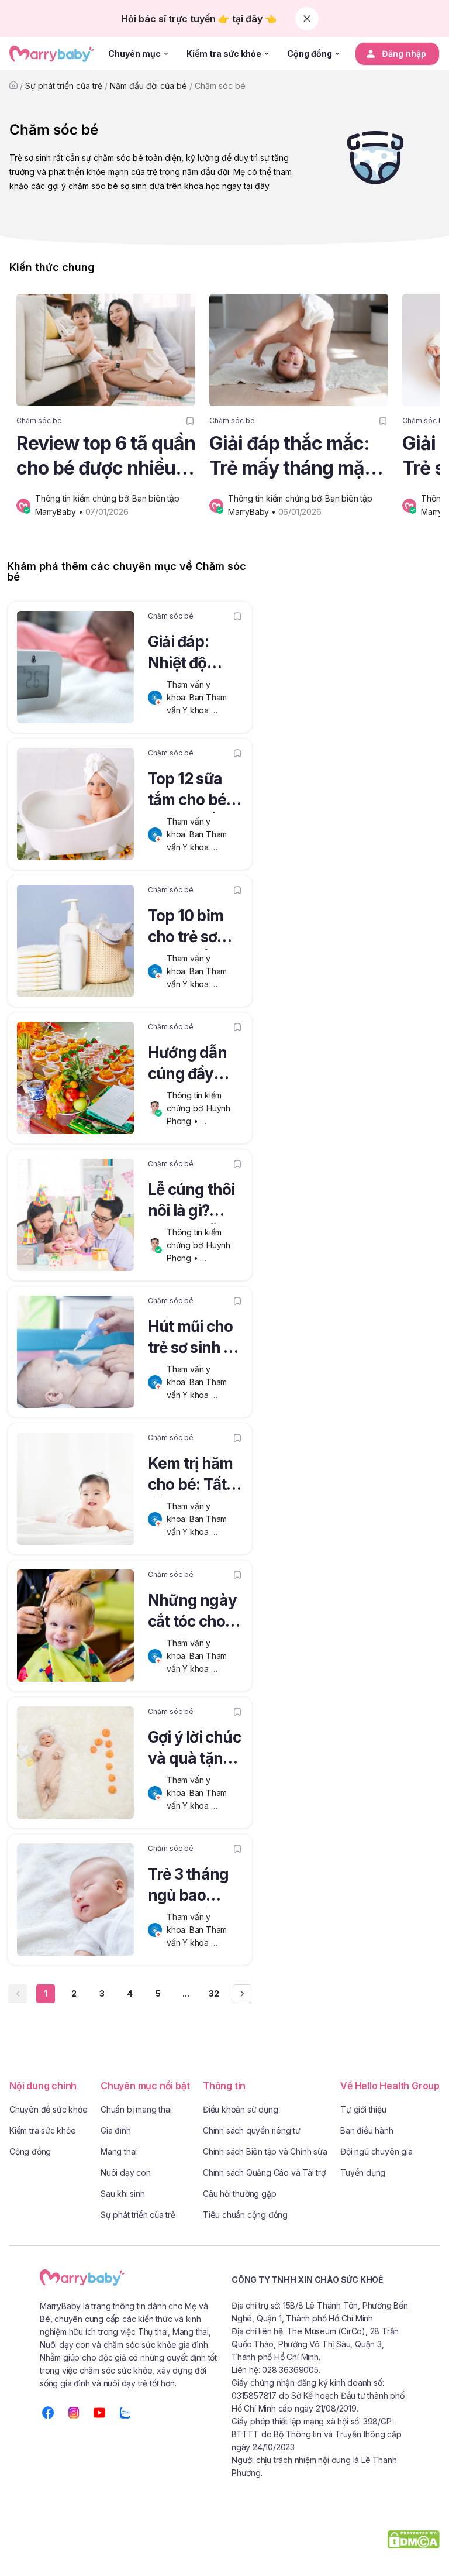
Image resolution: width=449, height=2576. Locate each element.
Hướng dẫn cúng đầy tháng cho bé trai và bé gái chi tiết (195, 1065)
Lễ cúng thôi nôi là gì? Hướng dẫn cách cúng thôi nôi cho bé (191, 1202)
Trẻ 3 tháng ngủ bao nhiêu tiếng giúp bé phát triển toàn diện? (193, 1887)
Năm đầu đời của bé (148, 86)
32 (214, 1993)
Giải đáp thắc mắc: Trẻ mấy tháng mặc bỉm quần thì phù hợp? (292, 456)
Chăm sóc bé (220, 86)
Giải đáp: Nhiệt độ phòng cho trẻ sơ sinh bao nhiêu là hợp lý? (191, 654)
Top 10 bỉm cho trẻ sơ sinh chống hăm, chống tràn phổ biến (195, 928)
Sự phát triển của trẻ (64, 86)
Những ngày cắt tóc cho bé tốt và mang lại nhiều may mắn (192, 1613)
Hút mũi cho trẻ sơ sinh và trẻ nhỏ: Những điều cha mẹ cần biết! (195, 1339)
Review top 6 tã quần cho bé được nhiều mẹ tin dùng (106, 456)
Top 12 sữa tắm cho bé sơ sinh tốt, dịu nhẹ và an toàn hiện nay (192, 791)
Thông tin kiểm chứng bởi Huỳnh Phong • (200, 1108)
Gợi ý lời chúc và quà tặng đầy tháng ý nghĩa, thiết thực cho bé (194, 1750)
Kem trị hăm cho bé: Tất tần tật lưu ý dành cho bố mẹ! (192, 1476)
